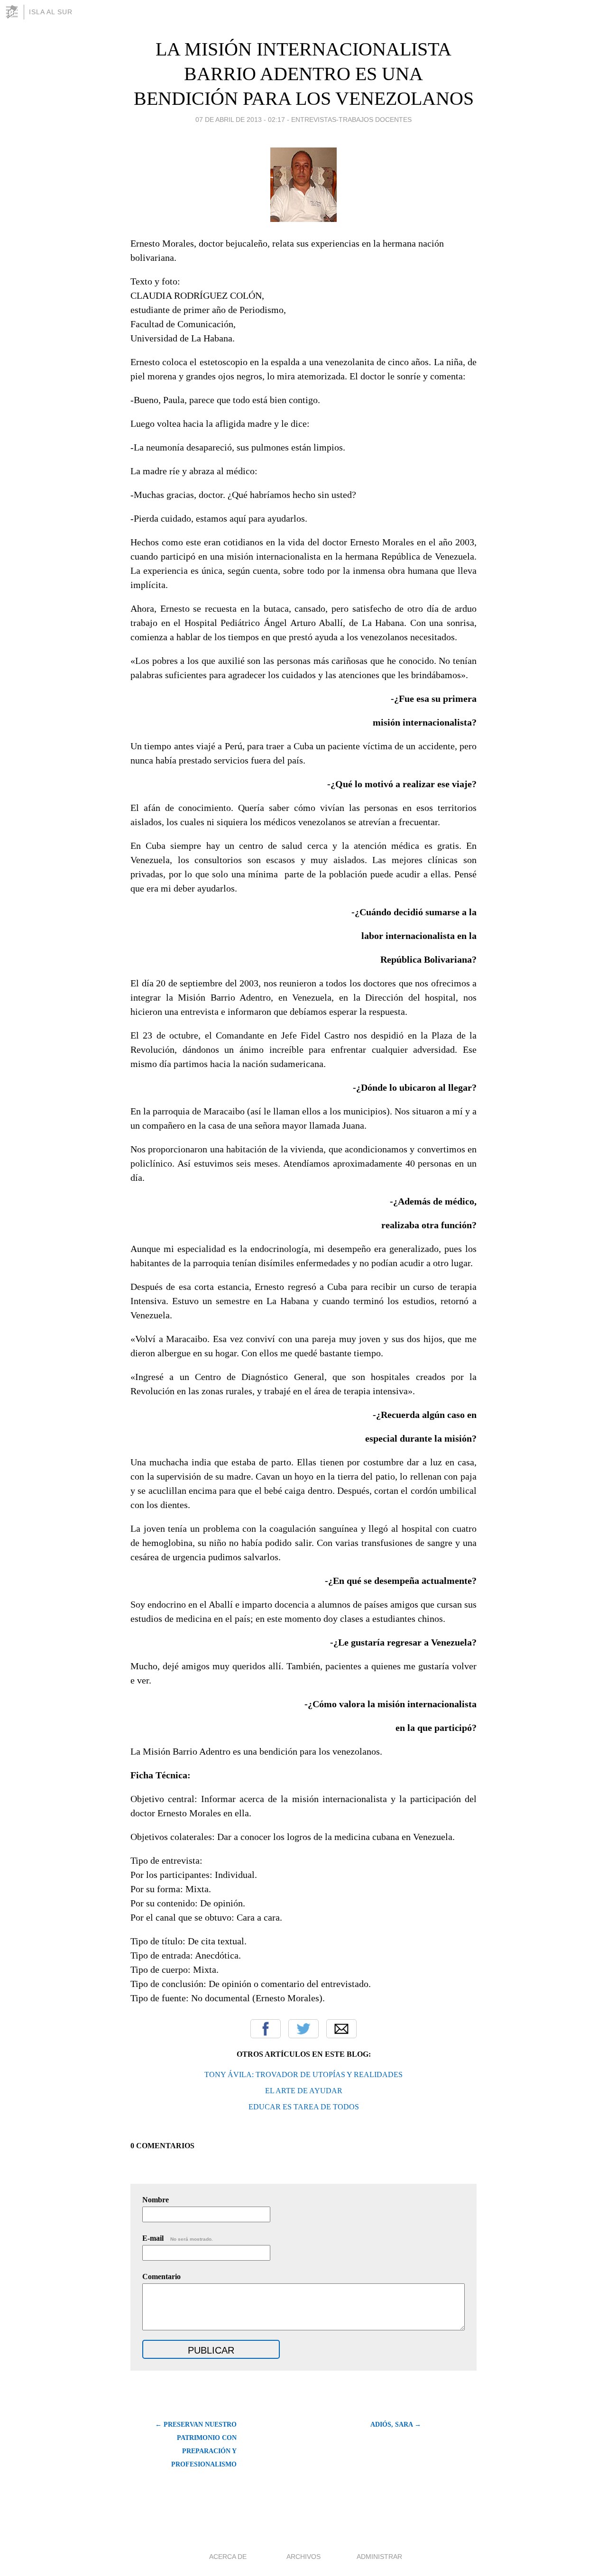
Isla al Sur (51, 12)
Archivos (303, 2557)
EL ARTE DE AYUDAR (304, 2091)
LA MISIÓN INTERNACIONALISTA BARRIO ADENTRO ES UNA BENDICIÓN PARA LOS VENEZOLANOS (304, 74)
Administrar (379, 2557)
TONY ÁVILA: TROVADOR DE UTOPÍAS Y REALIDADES (303, 2075)
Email (341, 2029)
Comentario (161, 2277)
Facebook (266, 2029)
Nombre (156, 2200)
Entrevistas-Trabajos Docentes (351, 120)
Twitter (303, 2029)
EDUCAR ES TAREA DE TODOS (304, 2107)
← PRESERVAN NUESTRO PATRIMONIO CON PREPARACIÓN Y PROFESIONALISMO (196, 2444)
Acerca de (228, 2557)
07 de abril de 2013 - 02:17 (240, 120)
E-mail (178, 2238)
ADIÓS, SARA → (396, 2424)
